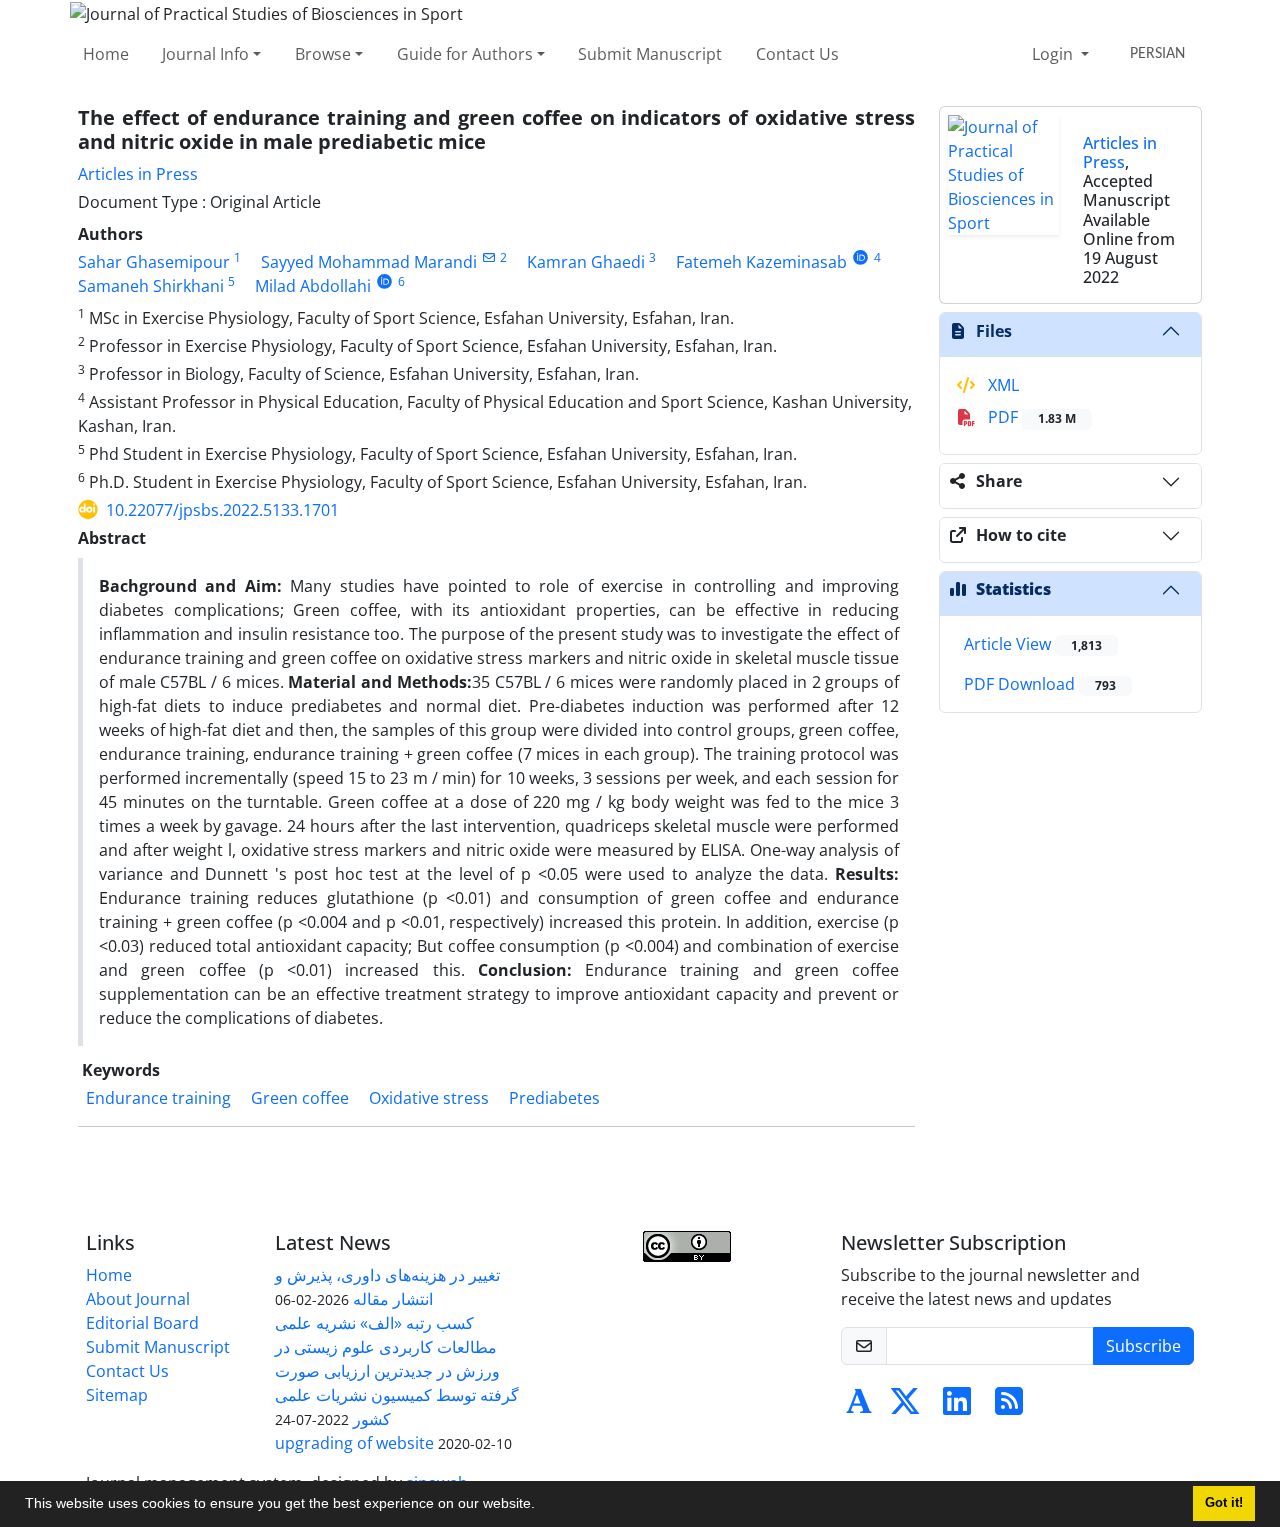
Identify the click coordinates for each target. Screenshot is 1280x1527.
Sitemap (117, 1395)
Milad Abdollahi (313, 286)
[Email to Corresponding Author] (488, 257)
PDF (1030, 417)
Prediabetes (554, 1098)
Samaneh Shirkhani (151, 286)
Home (106, 54)
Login (1054, 54)
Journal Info (205, 54)
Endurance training (158, 1098)
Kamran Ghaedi (586, 262)
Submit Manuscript (650, 54)
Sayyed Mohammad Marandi (369, 262)
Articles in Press (138, 174)
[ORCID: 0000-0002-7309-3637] (860, 257)
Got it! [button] (1224, 1503)
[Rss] (1009, 1407)
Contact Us (797, 54)
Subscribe (1143, 1346)
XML (1001, 385)
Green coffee (300, 1098)
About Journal (138, 1299)
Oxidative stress (429, 1098)
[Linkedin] (957, 1407)
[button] (542, 1506)
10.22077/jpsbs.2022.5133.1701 (222, 510)
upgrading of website (354, 1443)
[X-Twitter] (905, 1407)
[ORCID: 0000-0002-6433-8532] (384, 281)
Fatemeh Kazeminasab (761, 262)
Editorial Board (142, 1323)
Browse (323, 54)
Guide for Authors (465, 54)
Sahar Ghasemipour (154, 262)
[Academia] (859, 1407)
